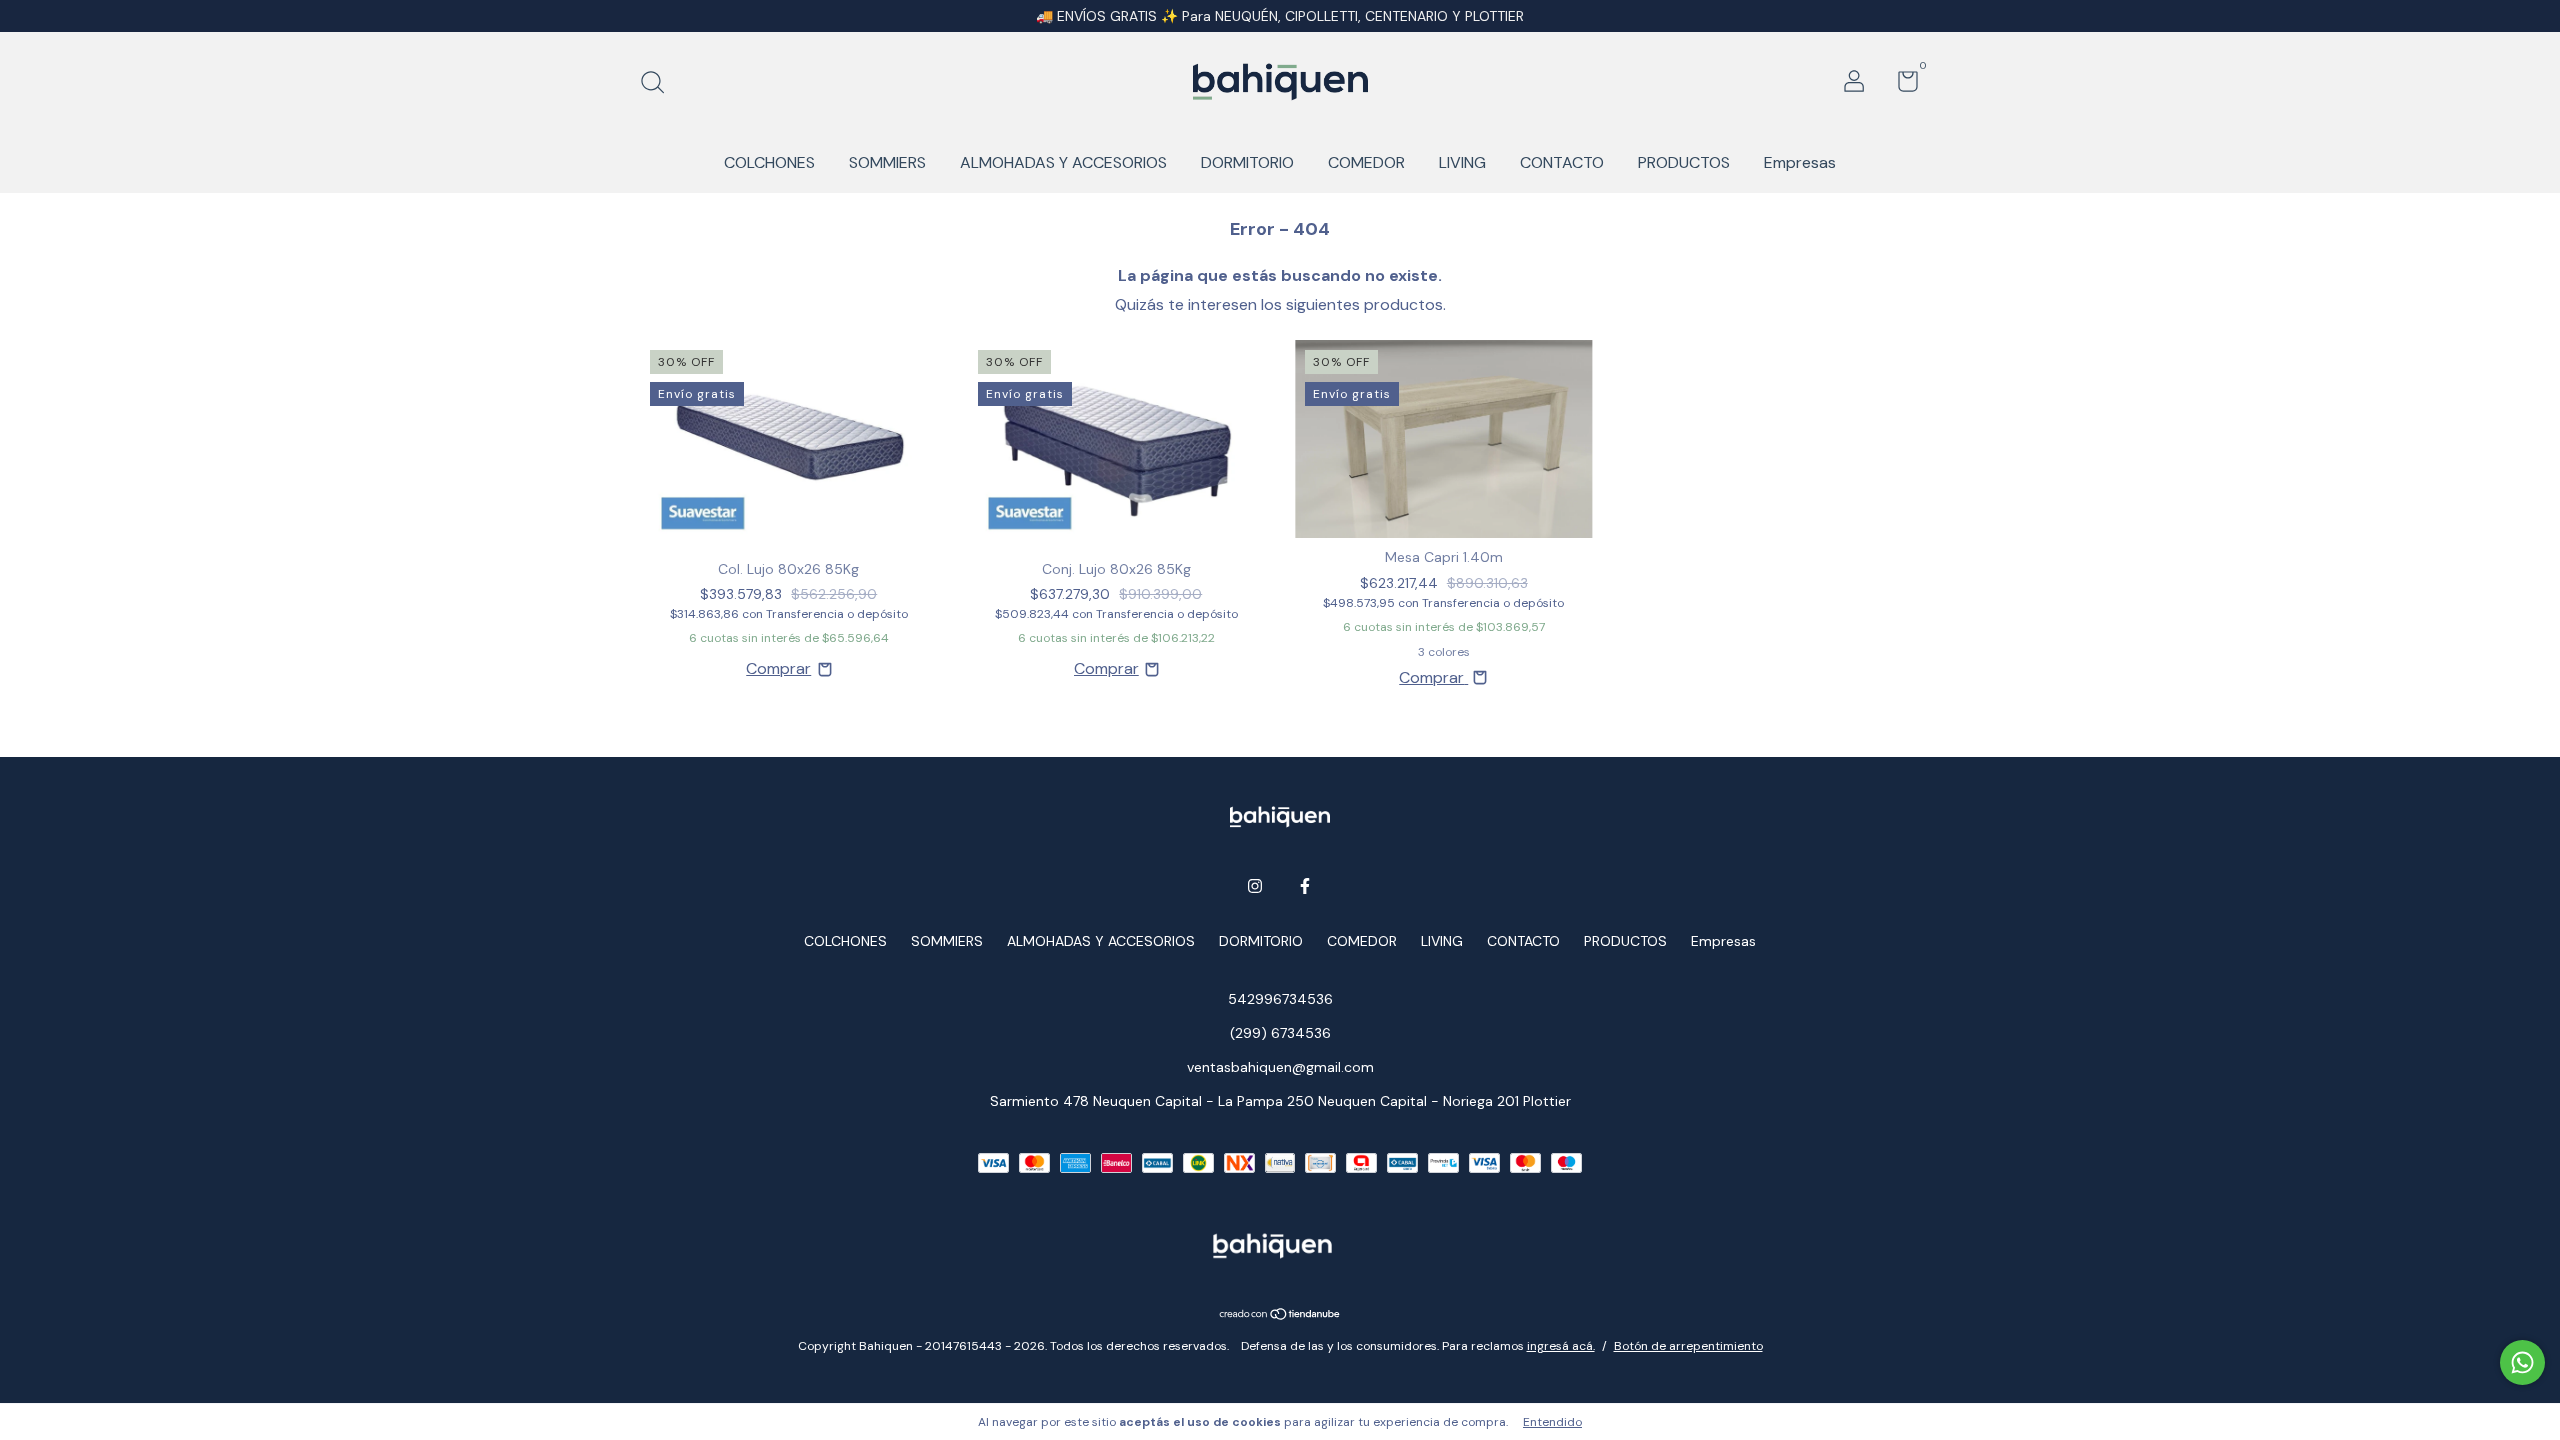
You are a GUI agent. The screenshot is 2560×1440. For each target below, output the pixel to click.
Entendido (1552, 1422)
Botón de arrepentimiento (1688, 1346)
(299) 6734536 (1280, 1033)
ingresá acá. (1561, 1346)
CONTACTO (1562, 162)
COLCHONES (769, 162)
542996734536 (1280, 999)
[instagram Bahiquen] (1255, 886)
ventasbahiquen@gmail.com (1280, 1067)
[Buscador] (659, 84)
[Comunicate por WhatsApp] (2522, 1362)
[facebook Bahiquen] (1305, 886)
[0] (1900, 85)
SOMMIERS (887, 162)
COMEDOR (1366, 162)
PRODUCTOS (1684, 162)
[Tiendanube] (1280, 1315)
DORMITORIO (1247, 162)
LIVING (1462, 162)
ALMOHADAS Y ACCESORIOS (1063, 162)
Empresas (1800, 162)
